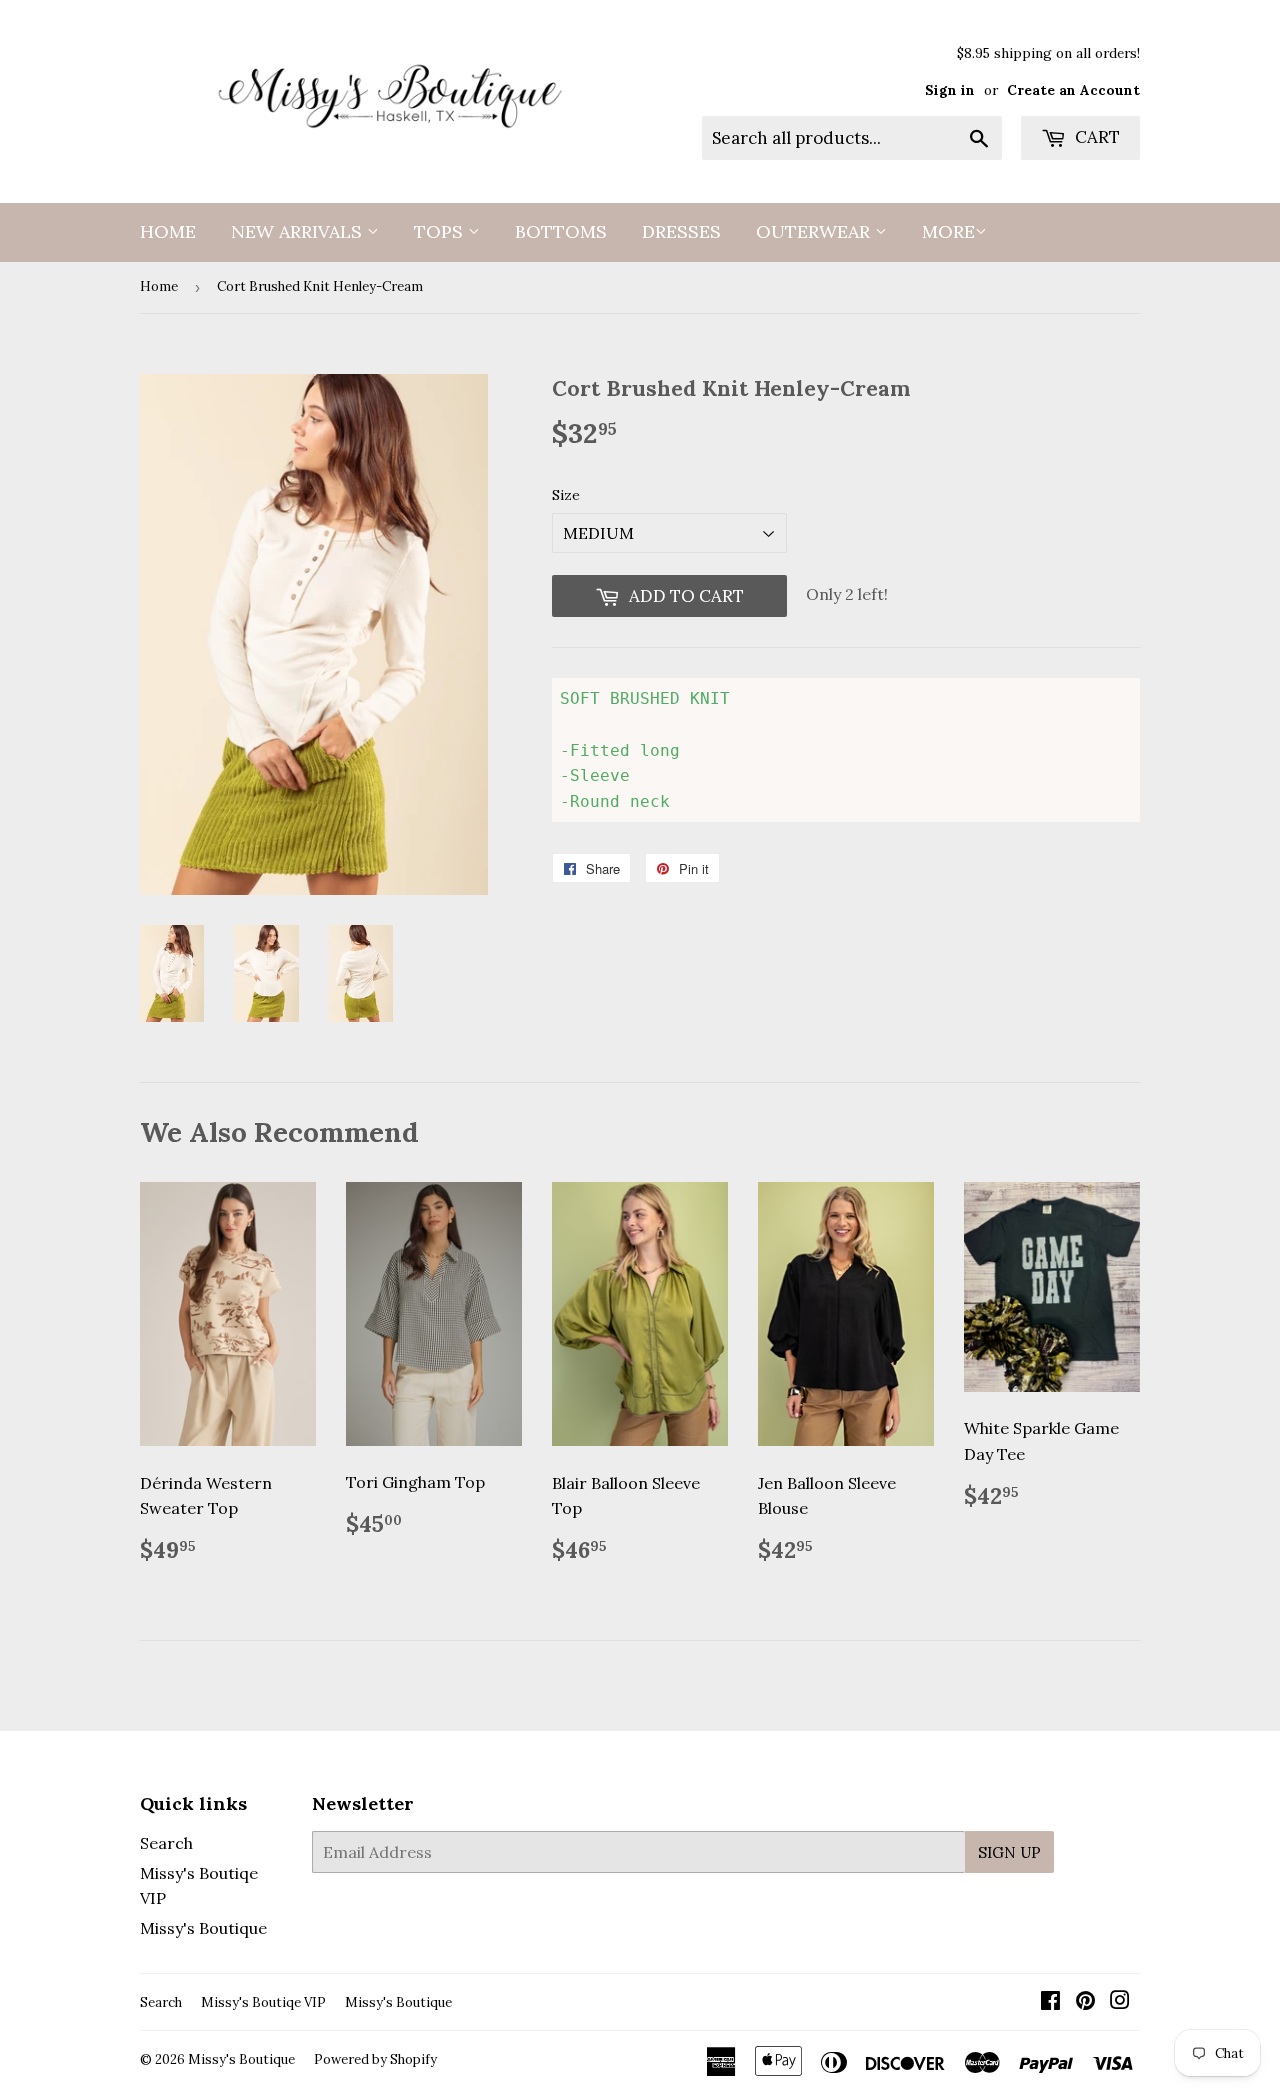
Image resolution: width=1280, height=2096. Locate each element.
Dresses (681, 231)
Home (168, 231)
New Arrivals (299, 231)
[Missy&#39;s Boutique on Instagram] (1120, 2002)
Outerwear (815, 231)
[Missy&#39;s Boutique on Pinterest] (1085, 2002)
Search (166, 1843)
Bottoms (561, 231)
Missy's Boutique (203, 1928)
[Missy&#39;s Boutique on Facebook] (1050, 2002)
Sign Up (1009, 1852)
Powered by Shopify (375, 2059)
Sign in (950, 90)
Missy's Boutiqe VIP (263, 2002)
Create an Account (1073, 90)
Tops (441, 231)
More (948, 231)
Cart (1095, 137)
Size (566, 495)
